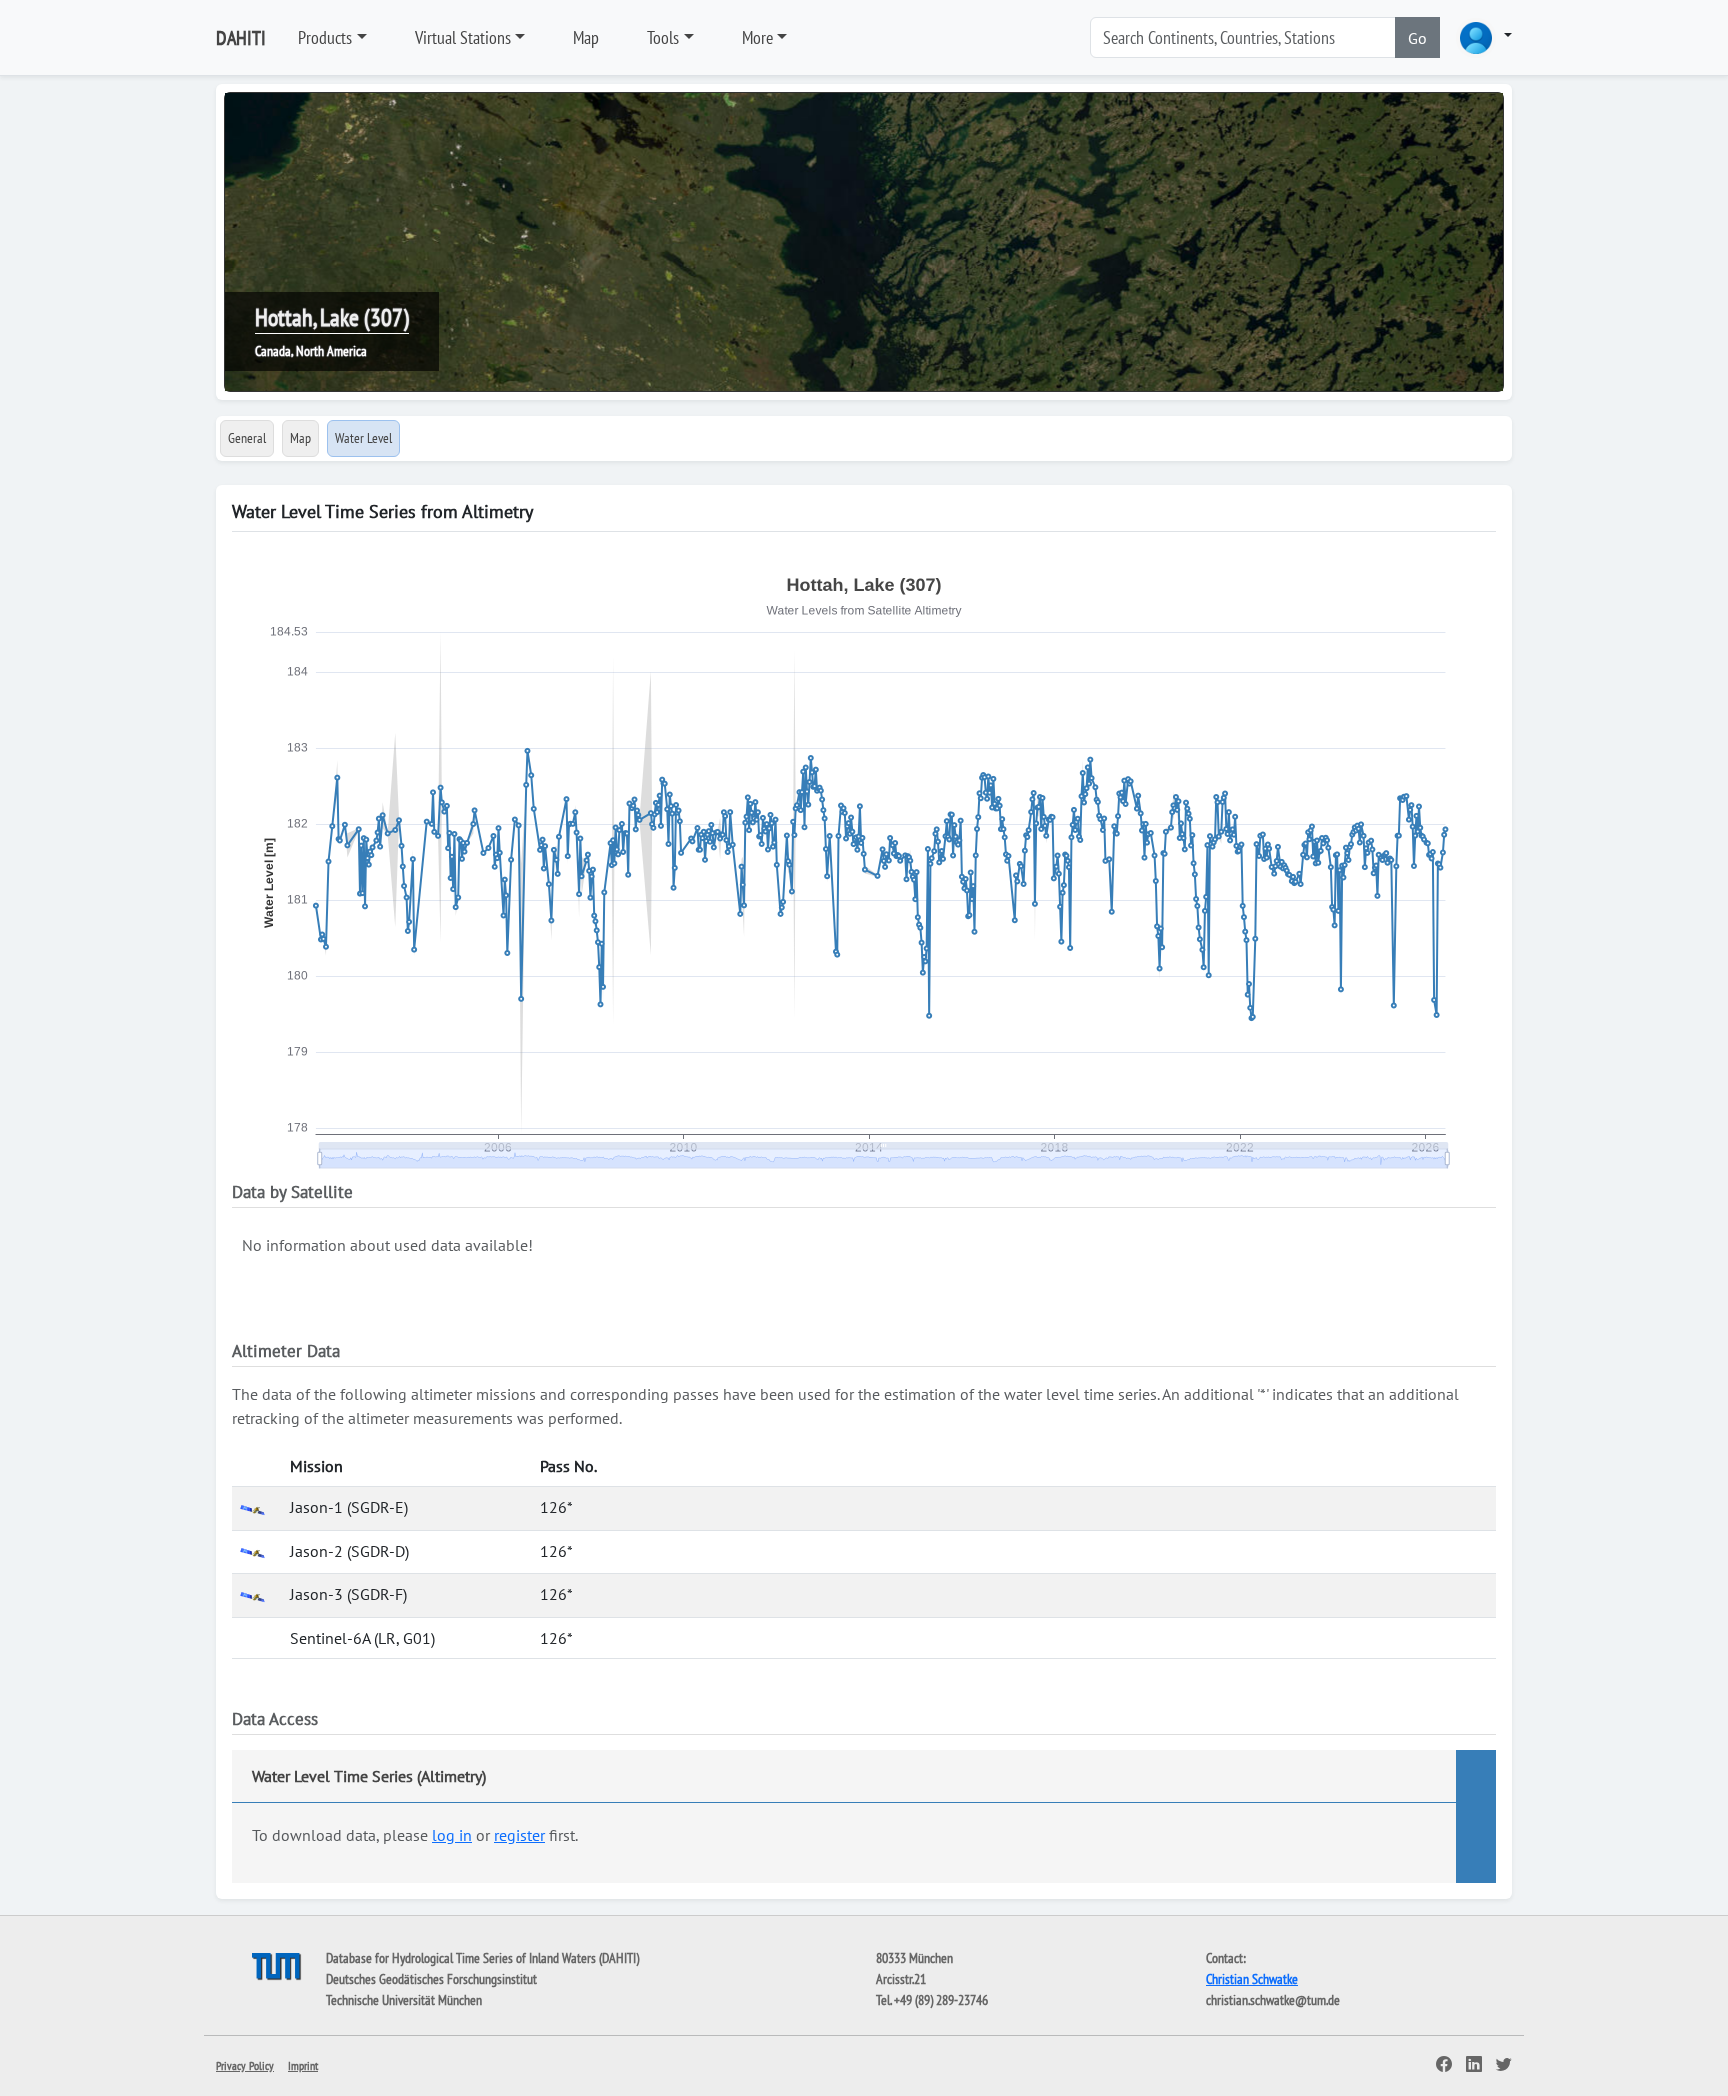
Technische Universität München (404, 2000)
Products (325, 37)
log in (452, 1835)
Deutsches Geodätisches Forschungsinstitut (431, 1979)
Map (586, 37)
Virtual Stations (463, 37)
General (247, 438)
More (757, 37)
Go (1417, 38)
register (519, 1835)
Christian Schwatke (1252, 1979)
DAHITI (241, 38)
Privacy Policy (245, 2065)
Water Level (363, 438)
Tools (663, 37)
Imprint (303, 2065)
